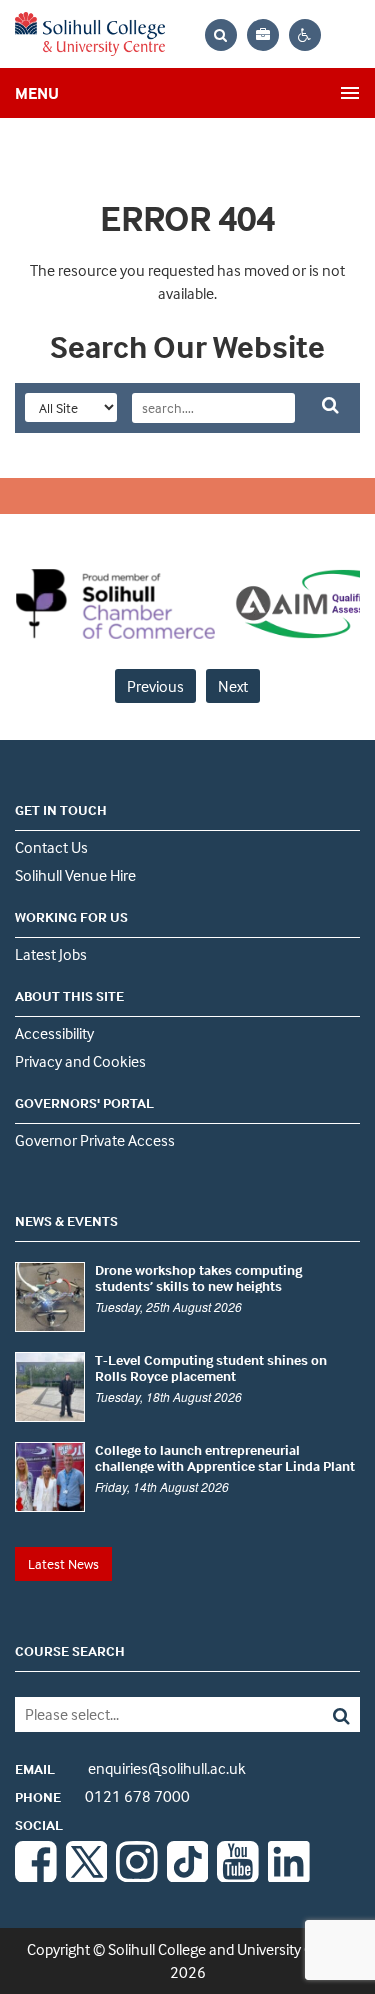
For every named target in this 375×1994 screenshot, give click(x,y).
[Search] (325, 1714)
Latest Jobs (51, 954)
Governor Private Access (95, 1140)
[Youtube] (238, 1876)
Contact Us (51, 847)
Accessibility (54, 1033)
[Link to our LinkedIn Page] (289, 1876)
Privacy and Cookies (80, 1061)
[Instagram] (137, 1876)
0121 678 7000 (102, 1796)
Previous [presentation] (155, 686)
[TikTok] (188, 1876)
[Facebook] (36, 1876)
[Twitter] (87, 1876)
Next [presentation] (233, 686)
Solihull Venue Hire (75, 875)
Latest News (63, 1563)
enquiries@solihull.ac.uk (130, 1768)
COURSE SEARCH (70, 1650)
